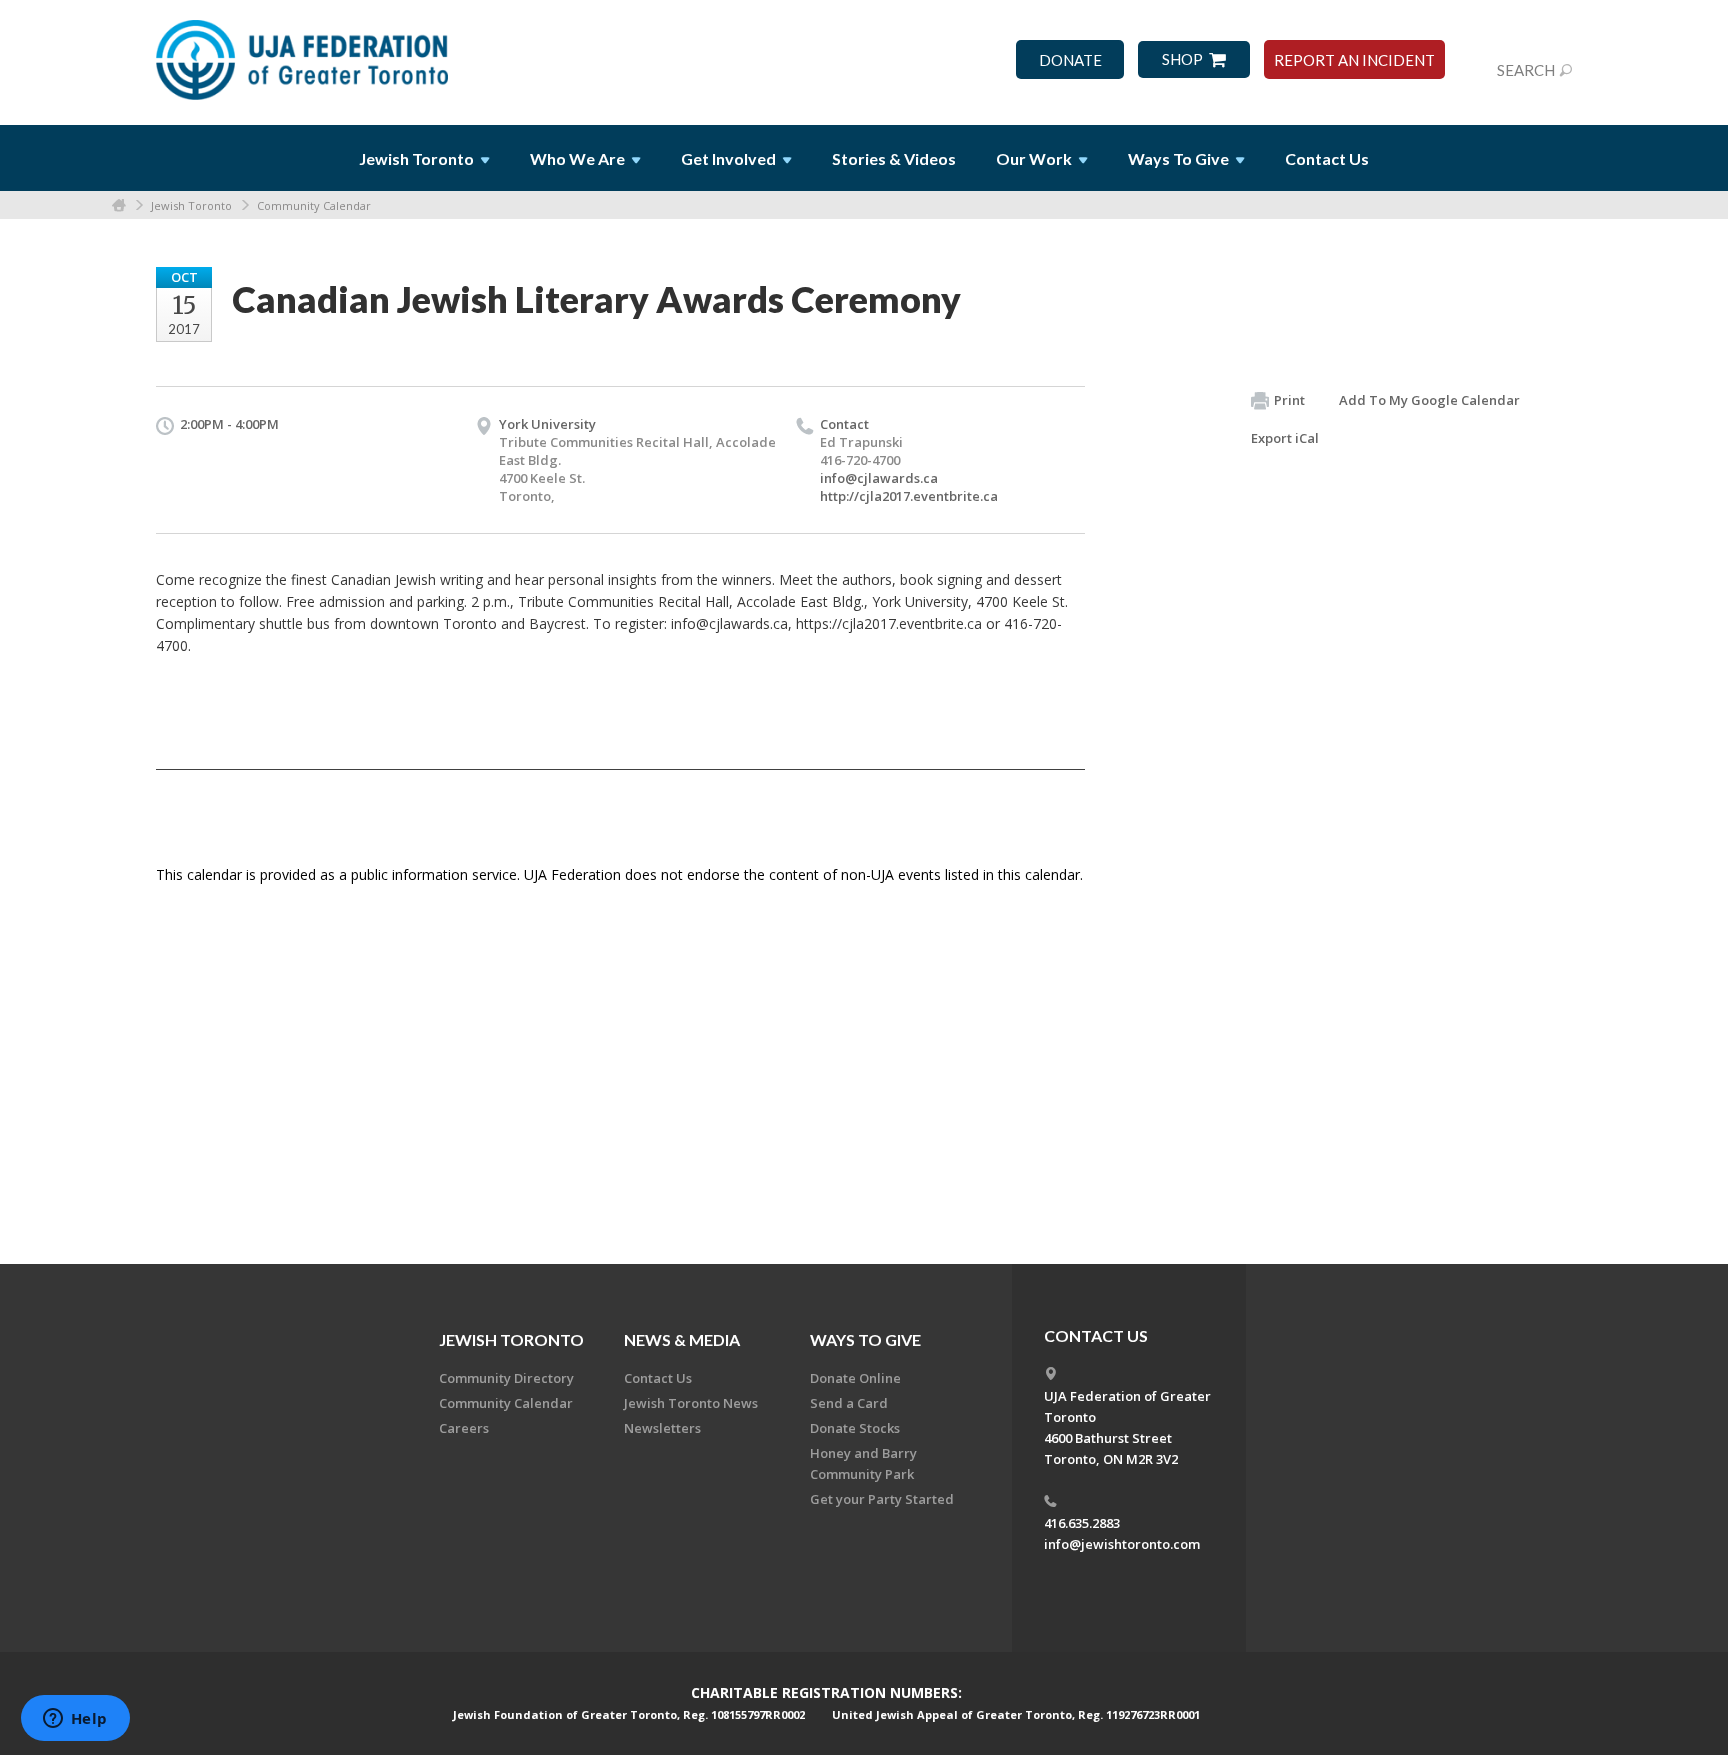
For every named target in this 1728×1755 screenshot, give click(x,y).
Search (1526, 70)
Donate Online (855, 1378)
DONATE (1070, 60)
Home (119, 205)
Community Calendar (314, 205)
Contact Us (1327, 158)
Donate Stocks (855, 1428)
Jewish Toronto (191, 205)
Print (1289, 400)
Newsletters (662, 1428)
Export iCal (1285, 438)
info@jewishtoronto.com (1122, 1544)
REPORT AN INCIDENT (1354, 60)
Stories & (894, 158)
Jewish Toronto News (691, 1403)
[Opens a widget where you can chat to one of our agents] (75, 1720)
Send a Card (849, 1403)
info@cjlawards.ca (879, 478)
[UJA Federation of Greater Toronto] (304, 53)
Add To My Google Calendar (1429, 400)
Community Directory (506, 1378)
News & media (682, 1339)
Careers (464, 1428)
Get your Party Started (882, 1499)
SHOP (1182, 59)
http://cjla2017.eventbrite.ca (909, 496)
